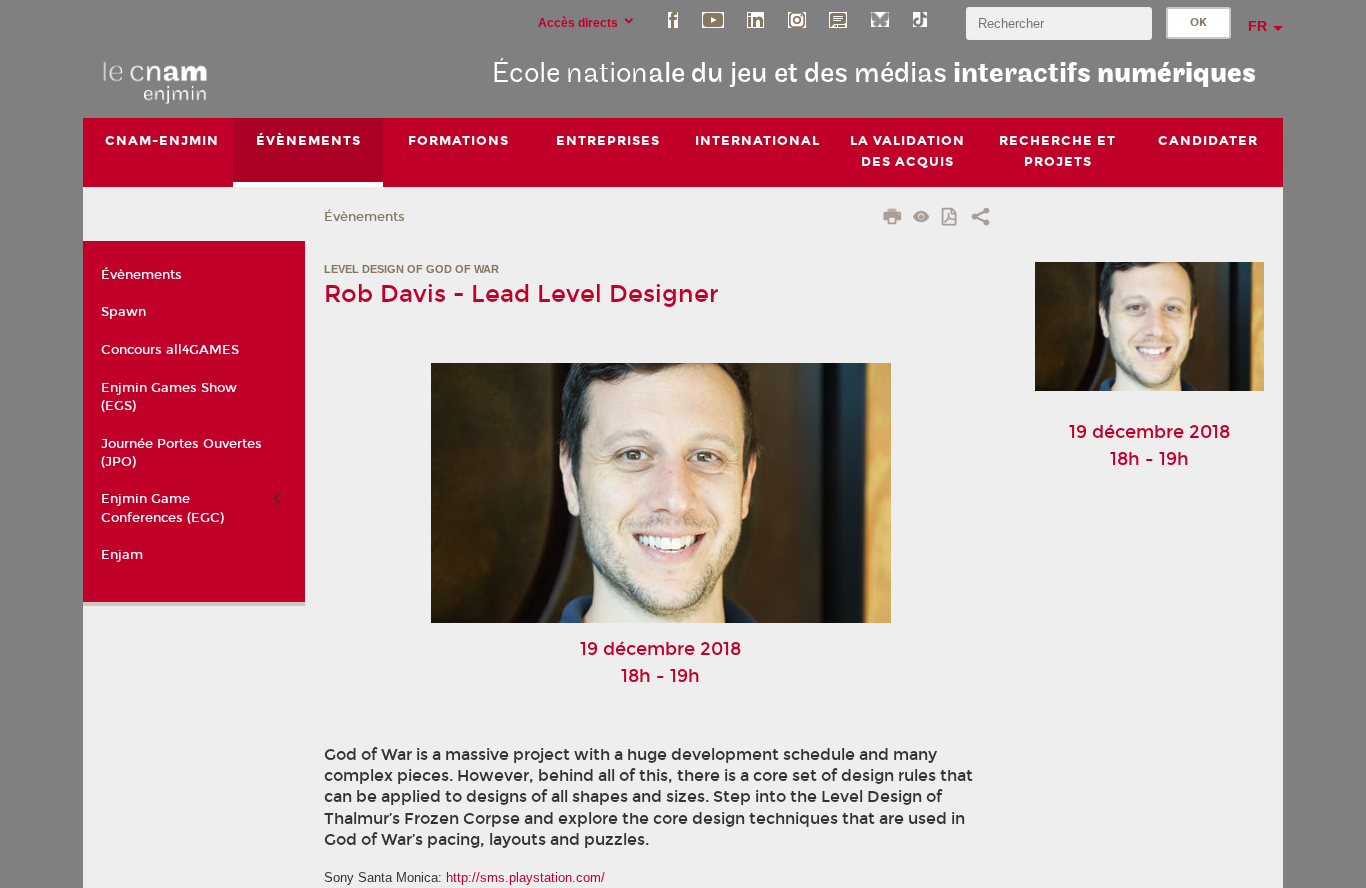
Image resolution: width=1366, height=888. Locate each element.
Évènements (364, 217)
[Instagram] (797, 18)
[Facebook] (673, 18)
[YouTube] (713, 18)
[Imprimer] (892, 219)
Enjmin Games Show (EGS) (169, 397)
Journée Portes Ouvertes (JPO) (181, 453)
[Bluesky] (880, 18)
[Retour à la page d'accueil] (155, 81)
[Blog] (838, 18)
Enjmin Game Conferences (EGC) (162, 508)
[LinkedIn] (755, 18)
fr (1257, 26)
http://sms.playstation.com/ (525, 877)
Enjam (122, 555)
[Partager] (980, 219)
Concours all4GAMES (170, 350)
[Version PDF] (950, 218)
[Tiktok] (920, 18)
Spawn (123, 312)
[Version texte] (921, 218)
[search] (1059, 23)
